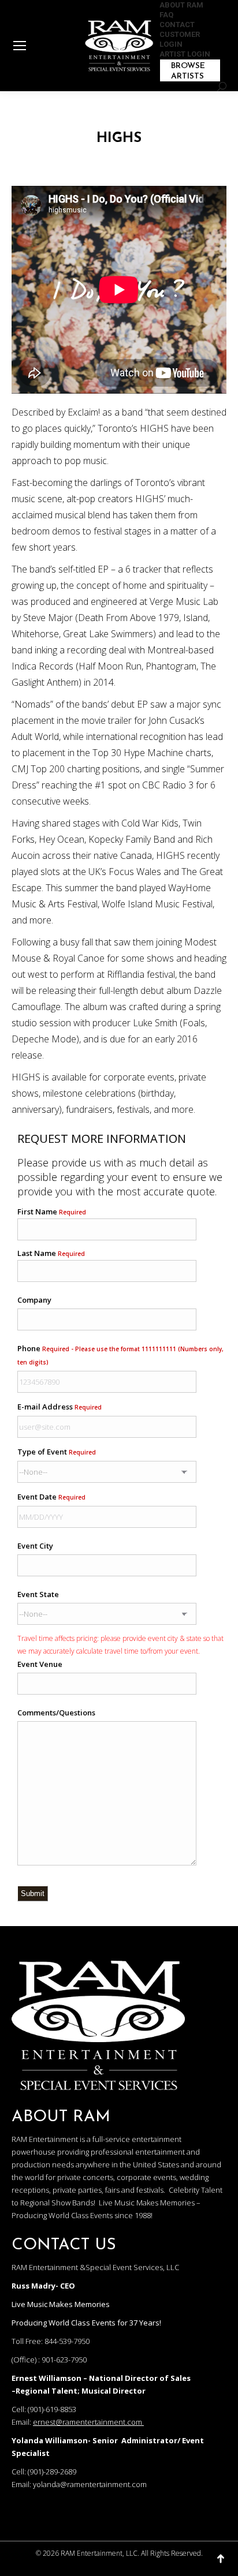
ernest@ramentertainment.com (88, 2422)
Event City (35, 1546)
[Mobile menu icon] (20, 46)
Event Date (51, 1497)
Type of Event (57, 1452)
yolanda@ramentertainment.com (90, 2484)
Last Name (51, 1253)
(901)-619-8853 (52, 2409)
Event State (38, 1594)
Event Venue (40, 1664)
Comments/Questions (56, 1713)
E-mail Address (59, 1407)
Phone (120, 1355)
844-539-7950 (67, 2341)
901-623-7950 (64, 2360)
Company (34, 1300)
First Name (52, 1212)
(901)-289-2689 (52, 2472)
